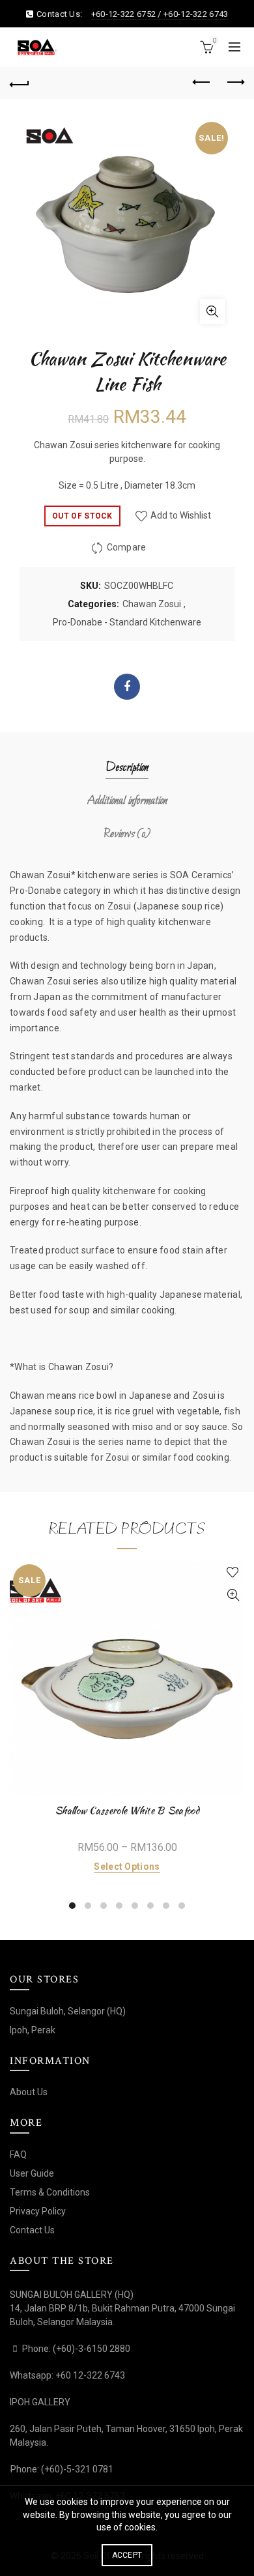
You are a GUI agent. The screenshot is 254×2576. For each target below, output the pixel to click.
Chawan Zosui (152, 604)
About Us (29, 2092)
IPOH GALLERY (40, 2402)
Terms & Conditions (50, 2192)
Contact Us (32, 2230)
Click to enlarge (212, 311)
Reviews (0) (127, 834)
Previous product (202, 83)
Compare (127, 548)
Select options (127, 1867)
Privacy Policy (38, 2211)
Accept (127, 2555)
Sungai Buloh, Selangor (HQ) (68, 2011)
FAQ (18, 2154)
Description (127, 768)
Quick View (233, 1595)
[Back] (20, 83)
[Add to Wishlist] (233, 1572)
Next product (234, 83)
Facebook (127, 687)
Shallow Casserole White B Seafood (127, 1810)
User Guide (32, 2173)
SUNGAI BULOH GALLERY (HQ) (72, 2295)
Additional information (127, 801)
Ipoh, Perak (33, 2030)
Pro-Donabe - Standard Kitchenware (127, 622)
